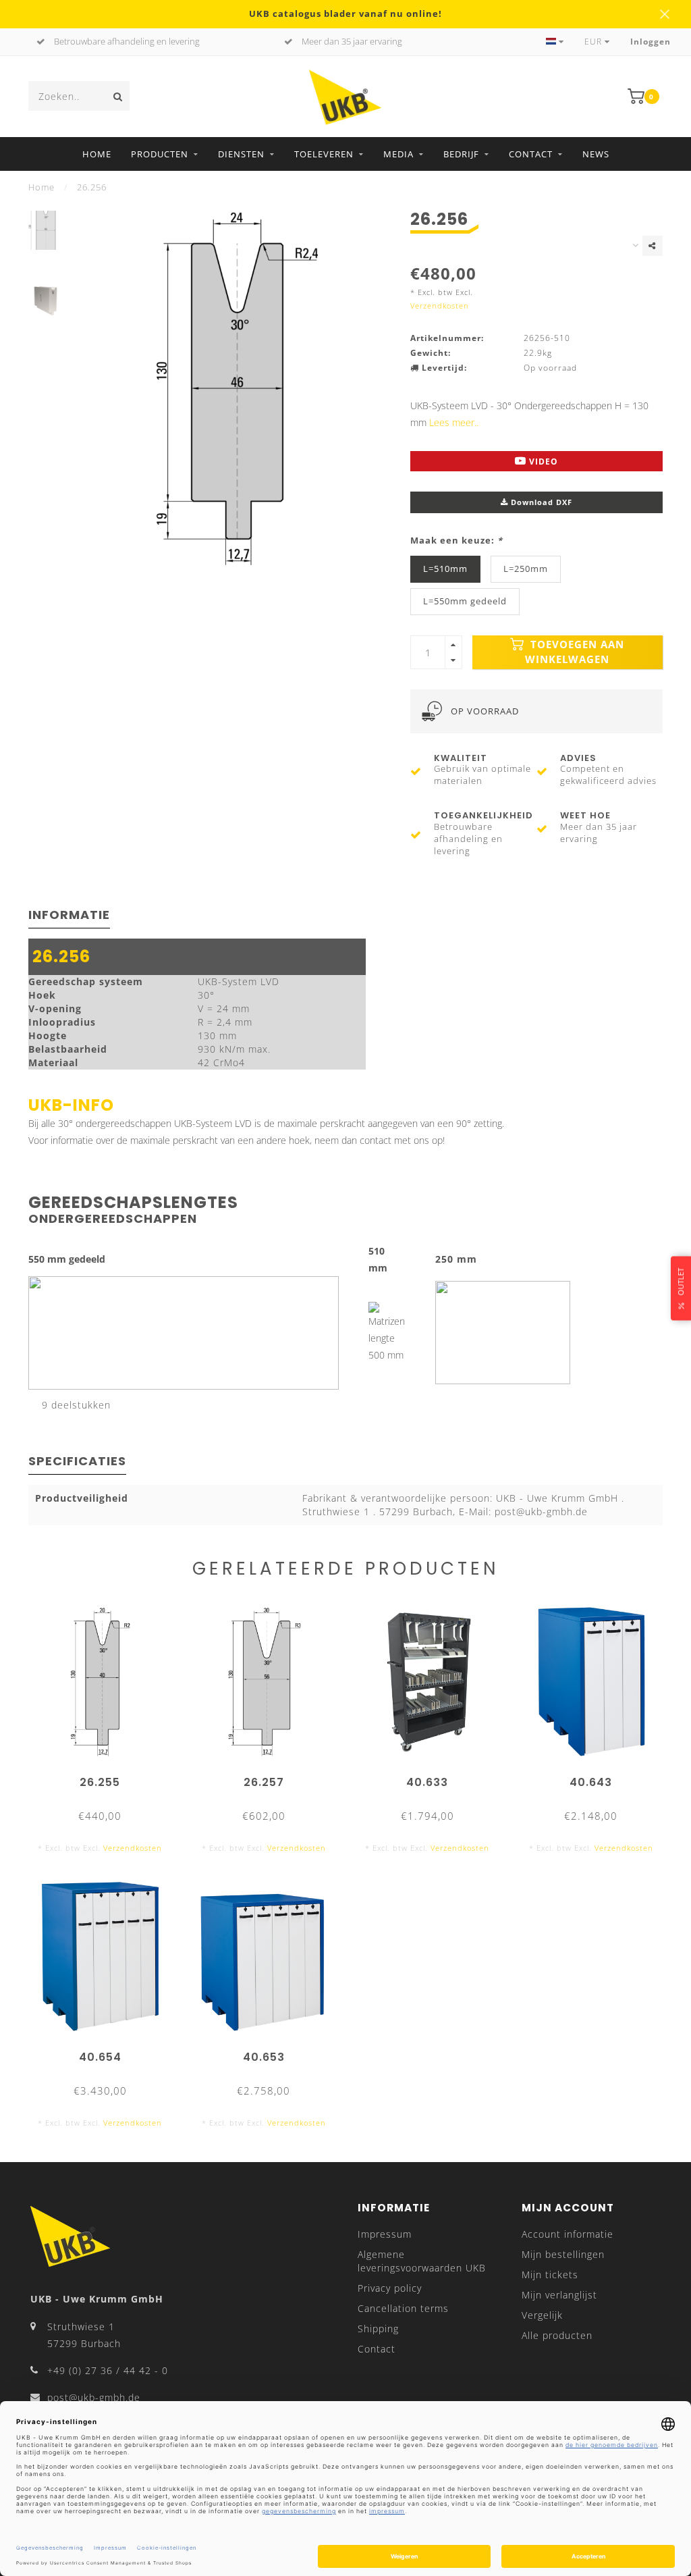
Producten (160, 154)
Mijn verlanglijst (559, 2295)
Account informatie (568, 2234)
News (596, 154)
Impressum (385, 2234)
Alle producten (557, 2335)
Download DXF (540, 502)
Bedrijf (461, 154)
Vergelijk (542, 2315)
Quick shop (106, 1778)
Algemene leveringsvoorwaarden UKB (422, 2261)
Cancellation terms (403, 2308)
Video (542, 462)
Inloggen (651, 42)
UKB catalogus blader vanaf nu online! (345, 14)
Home (97, 154)
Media (398, 154)
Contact (531, 154)
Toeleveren (324, 154)
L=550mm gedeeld (465, 601)
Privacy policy (390, 2288)
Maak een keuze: (457, 541)
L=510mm (445, 569)
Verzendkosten (440, 306)
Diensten (241, 154)
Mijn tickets (550, 2275)
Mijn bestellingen (563, 2254)
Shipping (378, 2329)
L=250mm (526, 569)
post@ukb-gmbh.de (94, 2397)
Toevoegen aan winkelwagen (575, 652)
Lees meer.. (454, 422)
